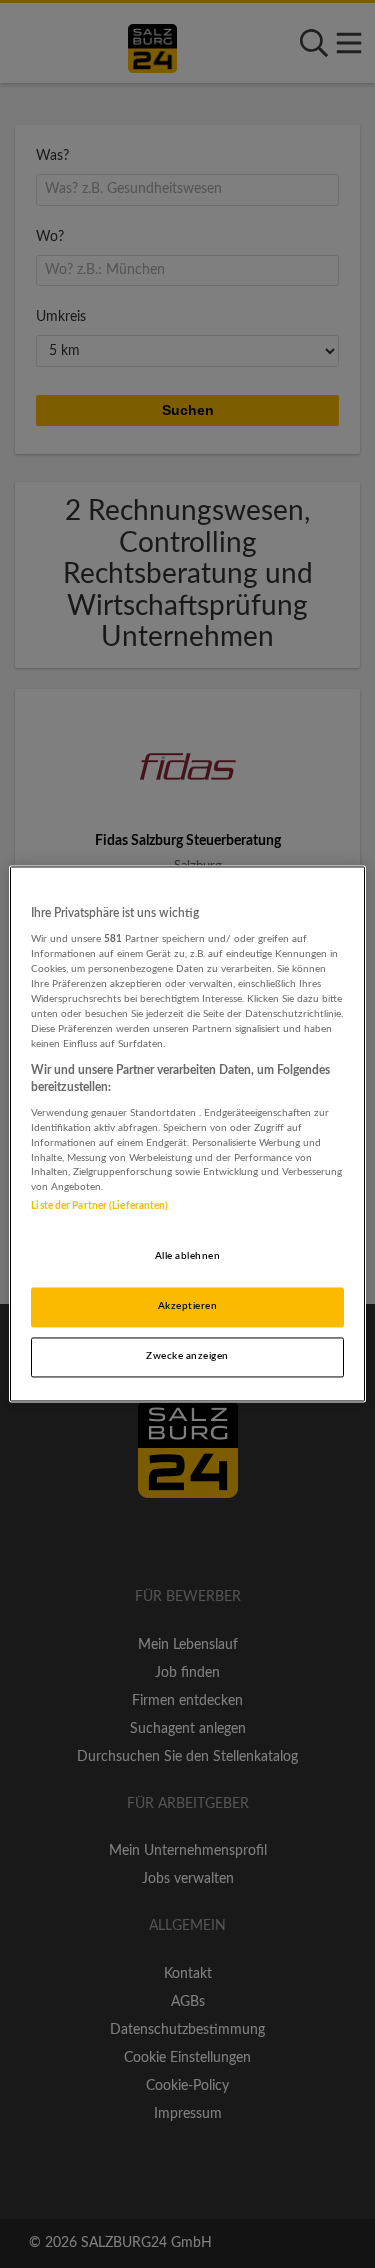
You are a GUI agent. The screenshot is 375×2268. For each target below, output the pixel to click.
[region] (187, 1133)
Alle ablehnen (187, 1257)
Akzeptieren (187, 1307)
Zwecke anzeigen (187, 1357)
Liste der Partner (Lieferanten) (99, 1207)
